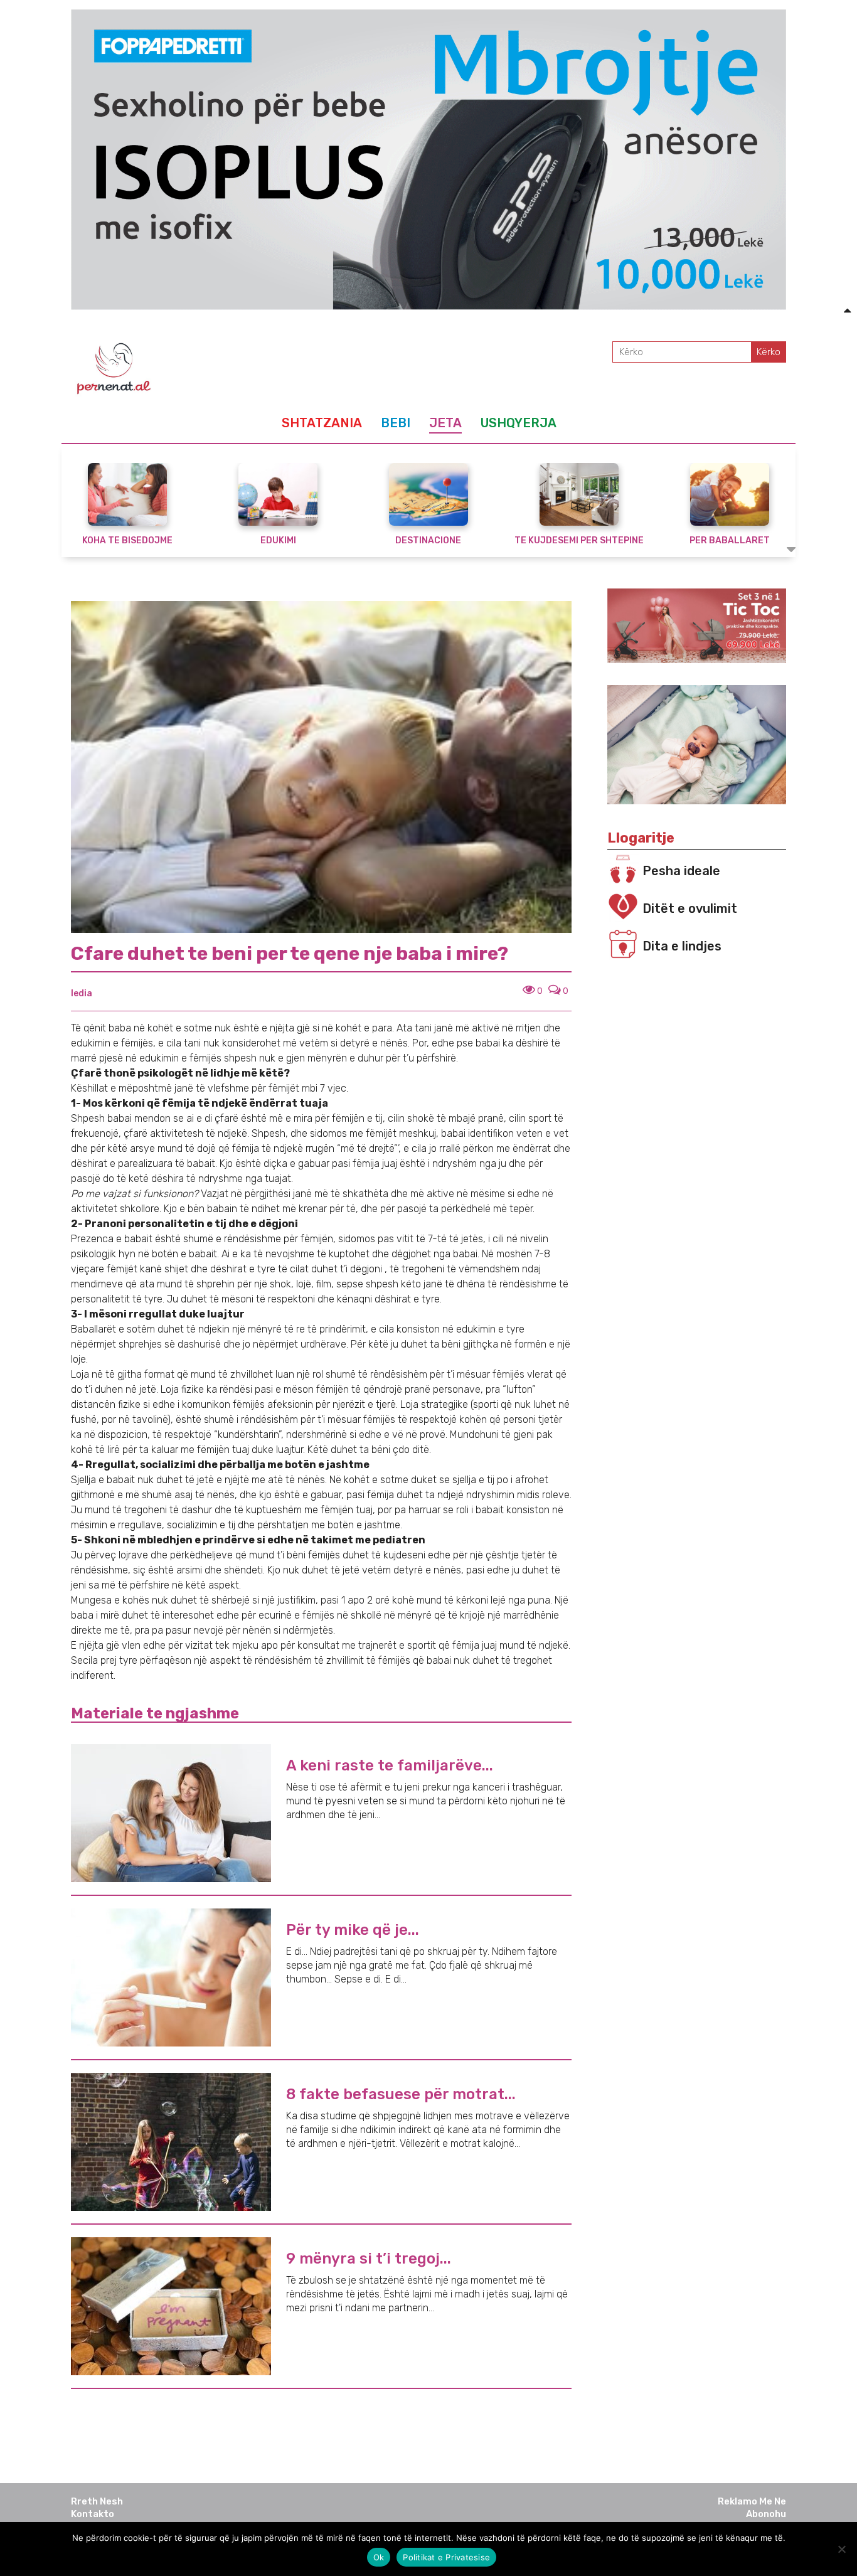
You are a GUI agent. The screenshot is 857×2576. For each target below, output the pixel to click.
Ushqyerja (519, 423)
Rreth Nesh (97, 2501)
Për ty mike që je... (353, 1930)
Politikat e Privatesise (446, 2557)
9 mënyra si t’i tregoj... (369, 2259)
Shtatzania (322, 423)
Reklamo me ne (752, 2501)
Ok (379, 2557)
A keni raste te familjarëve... (390, 1765)
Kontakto (93, 2514)
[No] (841, 2549)
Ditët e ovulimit (690, 908)
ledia (82, 993)
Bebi (396, 423)
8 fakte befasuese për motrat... (401, 2094)
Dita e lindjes (682, 946)
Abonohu (766, 2514)
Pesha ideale (681, 871)
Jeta (445, 423)
